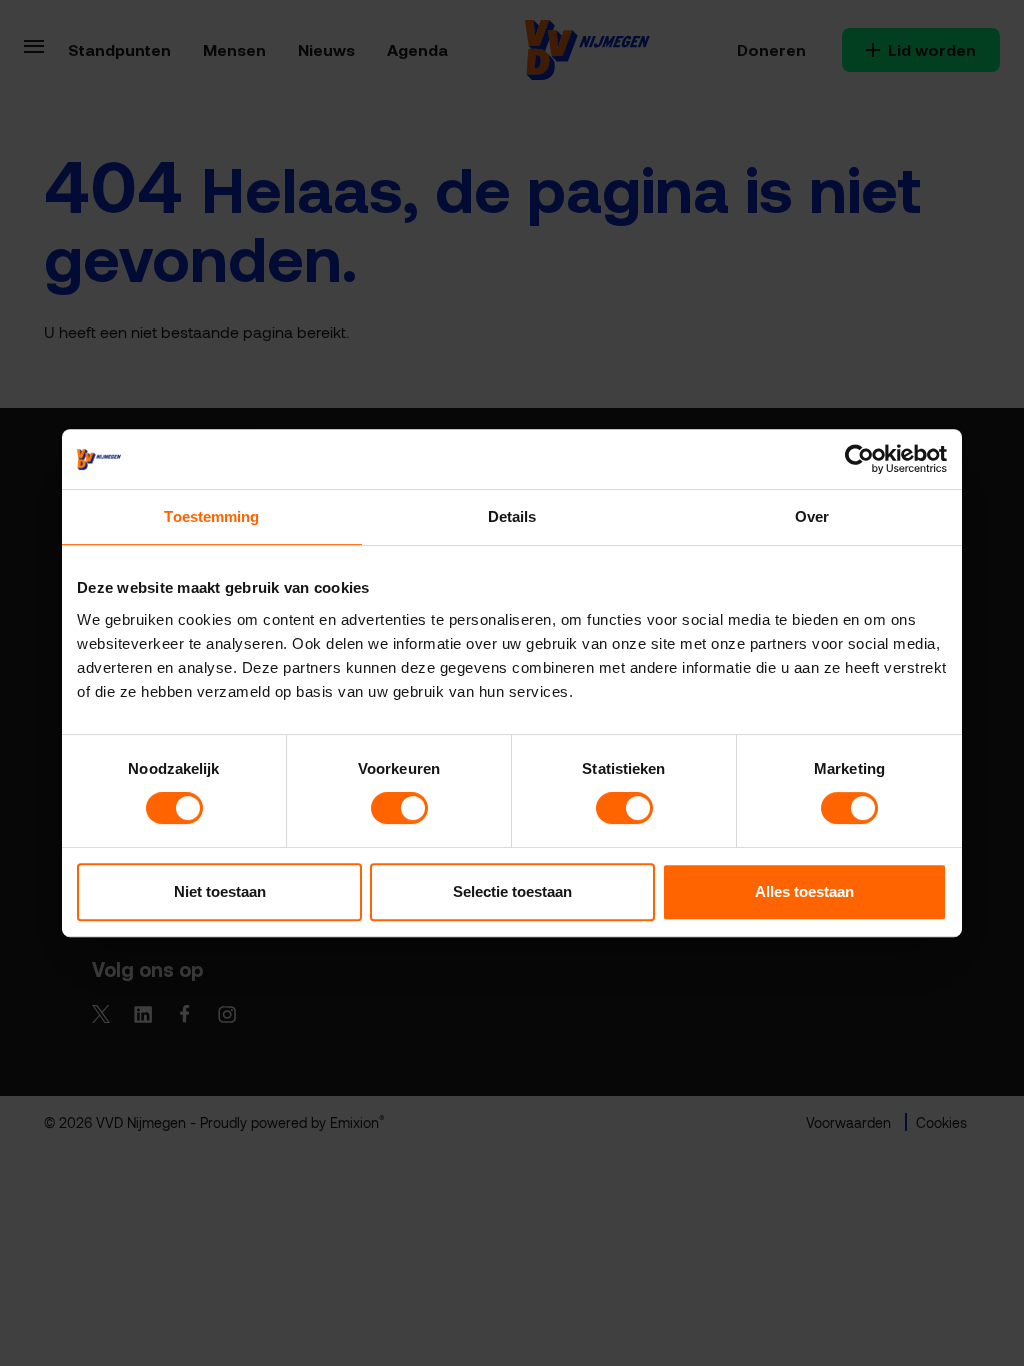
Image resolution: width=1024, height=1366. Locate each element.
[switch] (399, 808)
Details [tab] (512, 516)
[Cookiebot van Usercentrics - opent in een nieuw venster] (859, 459)
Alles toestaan (804, 891)
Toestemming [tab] (211, 516)
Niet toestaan (220, 891)
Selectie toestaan (512, 891)
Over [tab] (812, 516)
